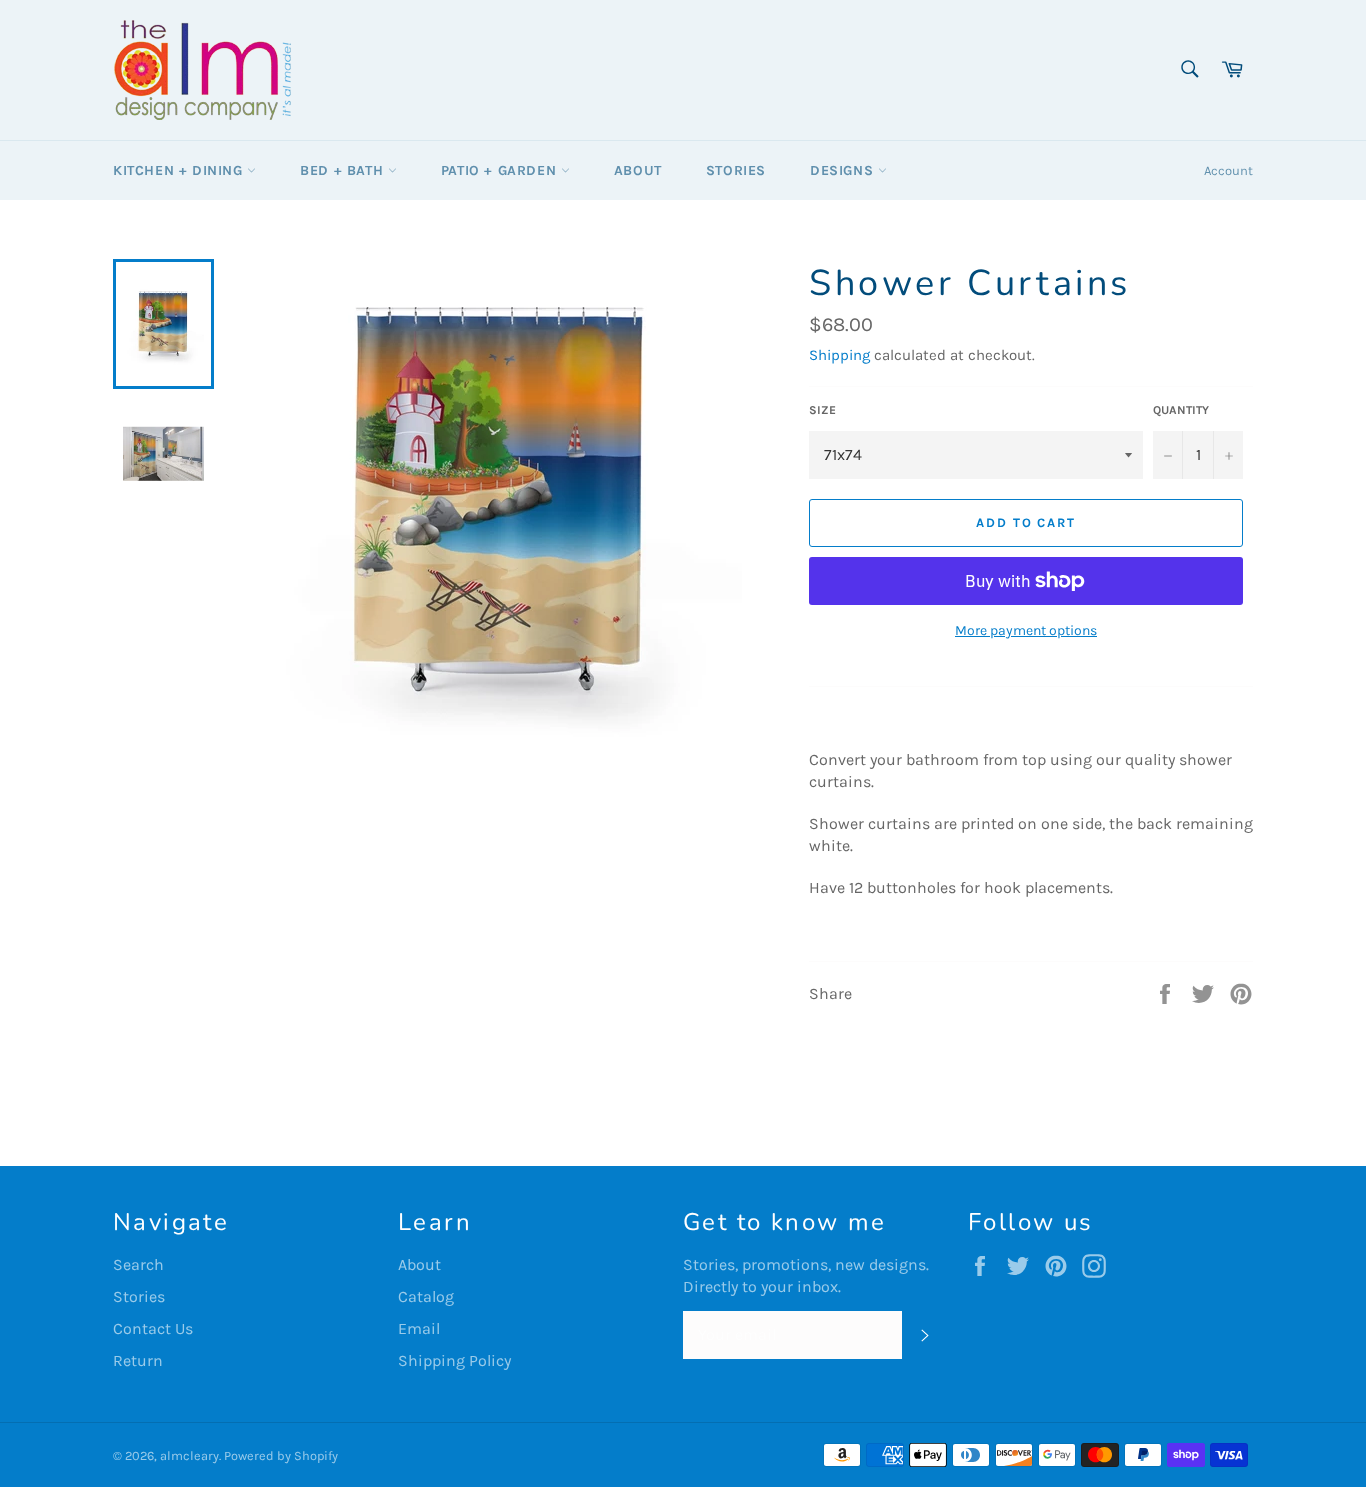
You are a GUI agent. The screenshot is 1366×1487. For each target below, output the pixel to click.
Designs (844, 170)
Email (419, 1328)
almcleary (189, 1455)
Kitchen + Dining (180, 170)
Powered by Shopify (281, 1455)
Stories (736, 170)
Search (138, 1264)
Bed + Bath (344, 170)
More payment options (1026, 630)
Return (138, 1360)
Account (1228, 170)
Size (822, 410)
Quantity (1181, 410)
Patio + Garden (501, 170)
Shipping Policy (454, 1360)
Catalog (426, 1296)
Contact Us (153, 1328)
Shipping (839, 355)
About (638, 170)
